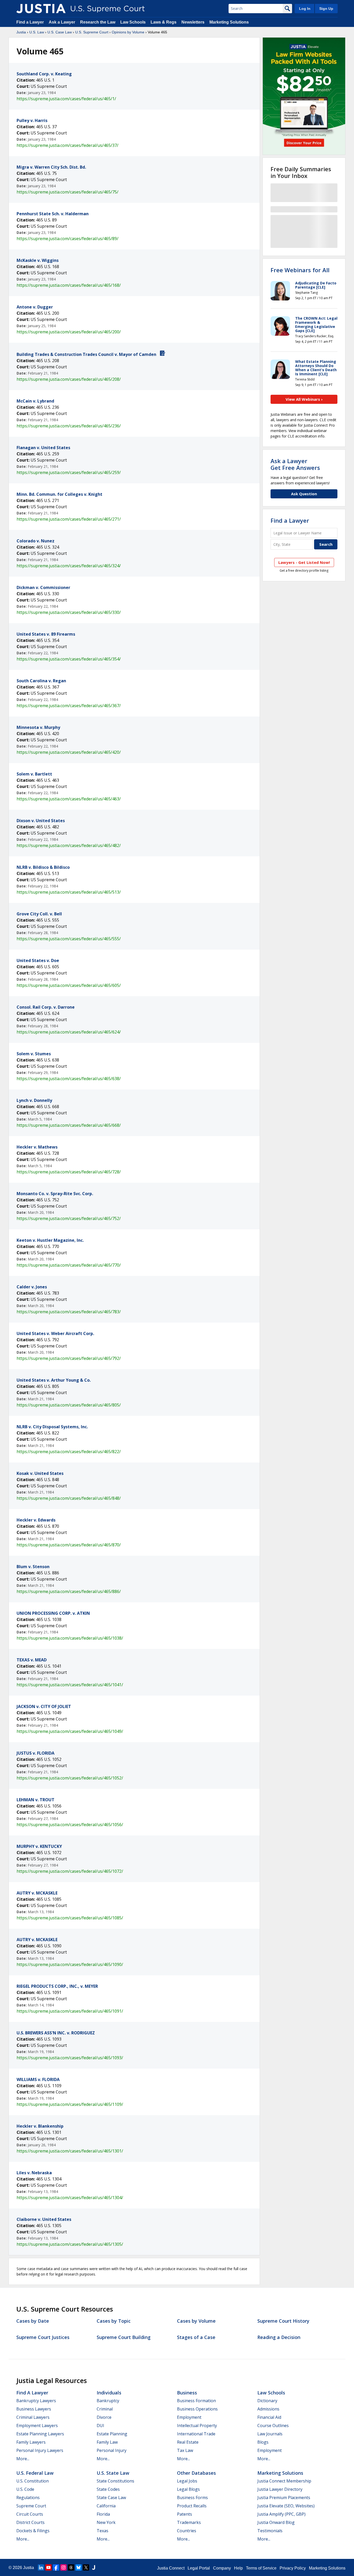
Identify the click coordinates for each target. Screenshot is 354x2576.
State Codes (108, 2489)
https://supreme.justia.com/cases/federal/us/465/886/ (69, 1591)
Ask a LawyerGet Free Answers (295, 464)
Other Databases (196, 2473)
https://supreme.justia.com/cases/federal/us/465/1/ (66, 99)
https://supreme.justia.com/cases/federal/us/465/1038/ (70, 1638)
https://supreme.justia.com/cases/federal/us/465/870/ (69, 1545)
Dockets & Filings (33, 2531)
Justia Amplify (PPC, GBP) (281, 2514)
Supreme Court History (283, 2321)
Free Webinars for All (300, 270)
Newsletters (193, 22)
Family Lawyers (31, 2442)
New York (106, 2522)
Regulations (28, 2498)
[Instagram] (63, 2567)
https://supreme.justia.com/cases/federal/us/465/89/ (68, 239)
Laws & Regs (164, 22)
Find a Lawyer (30, 22)
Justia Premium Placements (284, 2498)
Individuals (109, 2393)
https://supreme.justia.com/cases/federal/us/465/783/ (69, 1312)
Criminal (105, 2409)
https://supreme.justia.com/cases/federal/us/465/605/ (69, 985)
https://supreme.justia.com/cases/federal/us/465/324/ (69, 566)
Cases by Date (33, 2321)
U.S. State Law (113, 2473)
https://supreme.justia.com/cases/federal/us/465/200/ (69, 332)
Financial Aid (269, 2417)
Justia (21, 32)
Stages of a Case (196, 2337)
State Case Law (111, 2498)
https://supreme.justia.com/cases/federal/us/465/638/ (69, 1079)
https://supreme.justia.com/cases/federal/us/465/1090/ (70, 1964)
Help (238, 2568)
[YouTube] (48, 2567)
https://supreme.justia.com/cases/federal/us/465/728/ (69, 1172)
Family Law (107, 2442)
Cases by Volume (196, 2321)
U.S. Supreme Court (92, 32)
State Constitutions (115, 2481)
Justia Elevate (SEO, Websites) (286, 2506)
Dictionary (267, 2401)
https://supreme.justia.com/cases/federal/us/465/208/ (69, 379)
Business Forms (192, 2498)
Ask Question (304, 494)
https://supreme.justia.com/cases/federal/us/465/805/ (69, 1405)
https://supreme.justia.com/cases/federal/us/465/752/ (69, 1218)
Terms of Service (261, 2568)
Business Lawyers (34, 2409)
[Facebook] (56, 2567)
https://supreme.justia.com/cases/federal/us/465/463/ (69, 799)
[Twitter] (86, 2567)
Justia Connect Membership (284, 2481)
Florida (103, 2514)
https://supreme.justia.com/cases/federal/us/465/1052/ (70, 1778)
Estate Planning (112, 2434)
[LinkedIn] (41, 2567)
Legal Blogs (188, 2489)
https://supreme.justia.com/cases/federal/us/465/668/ (69, 1125)
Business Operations (197, 2409)
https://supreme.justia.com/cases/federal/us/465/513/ (69, 892)
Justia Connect (171, 2568)
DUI (100, 2426)
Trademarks (189, 2522)
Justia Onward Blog (276, 2522)
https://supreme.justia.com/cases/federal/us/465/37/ (68, 145)
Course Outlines (273, 2426)
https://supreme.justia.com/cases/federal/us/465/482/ (69, 845)
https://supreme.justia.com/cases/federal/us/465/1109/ (70, 2104)
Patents (185, 2514)
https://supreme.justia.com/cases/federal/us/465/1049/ (70, 1731)
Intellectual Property (197, 2426)
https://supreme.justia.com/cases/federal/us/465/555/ (69, 939)
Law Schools (133, 22)
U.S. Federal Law (35, 2473)
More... (23, 2459)
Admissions (268, 2409)
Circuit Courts (30, 2514)
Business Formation (196, 2401)
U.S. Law (37, 32)
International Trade (196, 2434)
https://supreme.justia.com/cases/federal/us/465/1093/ (70, 2058)
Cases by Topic (114, 2321)
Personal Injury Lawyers (40, 2450)
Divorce (104, 2417)
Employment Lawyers (37, 2426)
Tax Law (185, 2450)
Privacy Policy (293, 2568)
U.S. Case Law (60, 32)
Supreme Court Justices (43, 2337)
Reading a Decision (279, 2337)
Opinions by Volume (128, 32)
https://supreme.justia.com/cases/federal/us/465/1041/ (70, 1685)
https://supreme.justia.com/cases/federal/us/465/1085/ (70, 1918)
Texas (102, 2531)
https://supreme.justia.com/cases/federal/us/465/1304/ (70, 2198)
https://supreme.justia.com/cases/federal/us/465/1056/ (70, 1825)
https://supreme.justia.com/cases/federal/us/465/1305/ (70, 2244)
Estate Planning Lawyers (40, 2434)
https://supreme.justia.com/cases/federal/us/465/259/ (69, 472)
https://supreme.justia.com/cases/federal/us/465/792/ (69, 1358)
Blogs (263, 2442)
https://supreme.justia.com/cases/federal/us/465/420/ (69, 752)
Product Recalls (192, 2506)
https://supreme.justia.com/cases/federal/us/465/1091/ (70, 2011)
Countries (187, 2531)
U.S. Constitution (33, 2481)
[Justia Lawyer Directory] (94, 2567)
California (106, 2506)
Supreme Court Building (124, 2337)
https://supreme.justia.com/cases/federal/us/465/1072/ (70, 1871)
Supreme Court (31, 2506)
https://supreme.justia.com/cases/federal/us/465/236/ (69, 426)
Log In (305, 9)
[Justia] (41, 9)
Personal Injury (112, 2450)
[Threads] (71, 2567)
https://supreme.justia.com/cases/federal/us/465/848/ (69, 1498)
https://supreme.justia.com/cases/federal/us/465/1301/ (70, 2151)
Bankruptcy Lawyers (36, 2401)
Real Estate (188, 2442)
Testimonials (270, 2531)
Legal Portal (199, 2568)
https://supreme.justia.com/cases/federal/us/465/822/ (69, 1452)
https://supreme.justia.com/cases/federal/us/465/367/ (69, 706)
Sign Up (326, 9)
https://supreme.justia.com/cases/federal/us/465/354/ (69, 659)
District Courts (30, 2522)
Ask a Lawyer (62, 22)
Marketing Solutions (229, 22)
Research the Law (98, 22)
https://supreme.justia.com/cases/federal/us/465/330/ (69, 612)
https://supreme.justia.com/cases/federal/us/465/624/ (69, 1032)
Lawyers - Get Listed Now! (304, 562)
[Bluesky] (79, 2567)
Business (187, 2393)
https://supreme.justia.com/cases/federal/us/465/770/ (69, 1265)
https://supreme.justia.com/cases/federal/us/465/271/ (69, 519)
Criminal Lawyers (33, 2417)
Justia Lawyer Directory (280, 2489)
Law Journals (270, 2434)
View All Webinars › (304, 399)
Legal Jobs (187, 2481)
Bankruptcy (108, 2401)
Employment (189, 2417)
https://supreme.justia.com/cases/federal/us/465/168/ (69, 285)
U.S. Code (25, 2489)
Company (222, 2568)
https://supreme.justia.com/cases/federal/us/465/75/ (68, 192)
